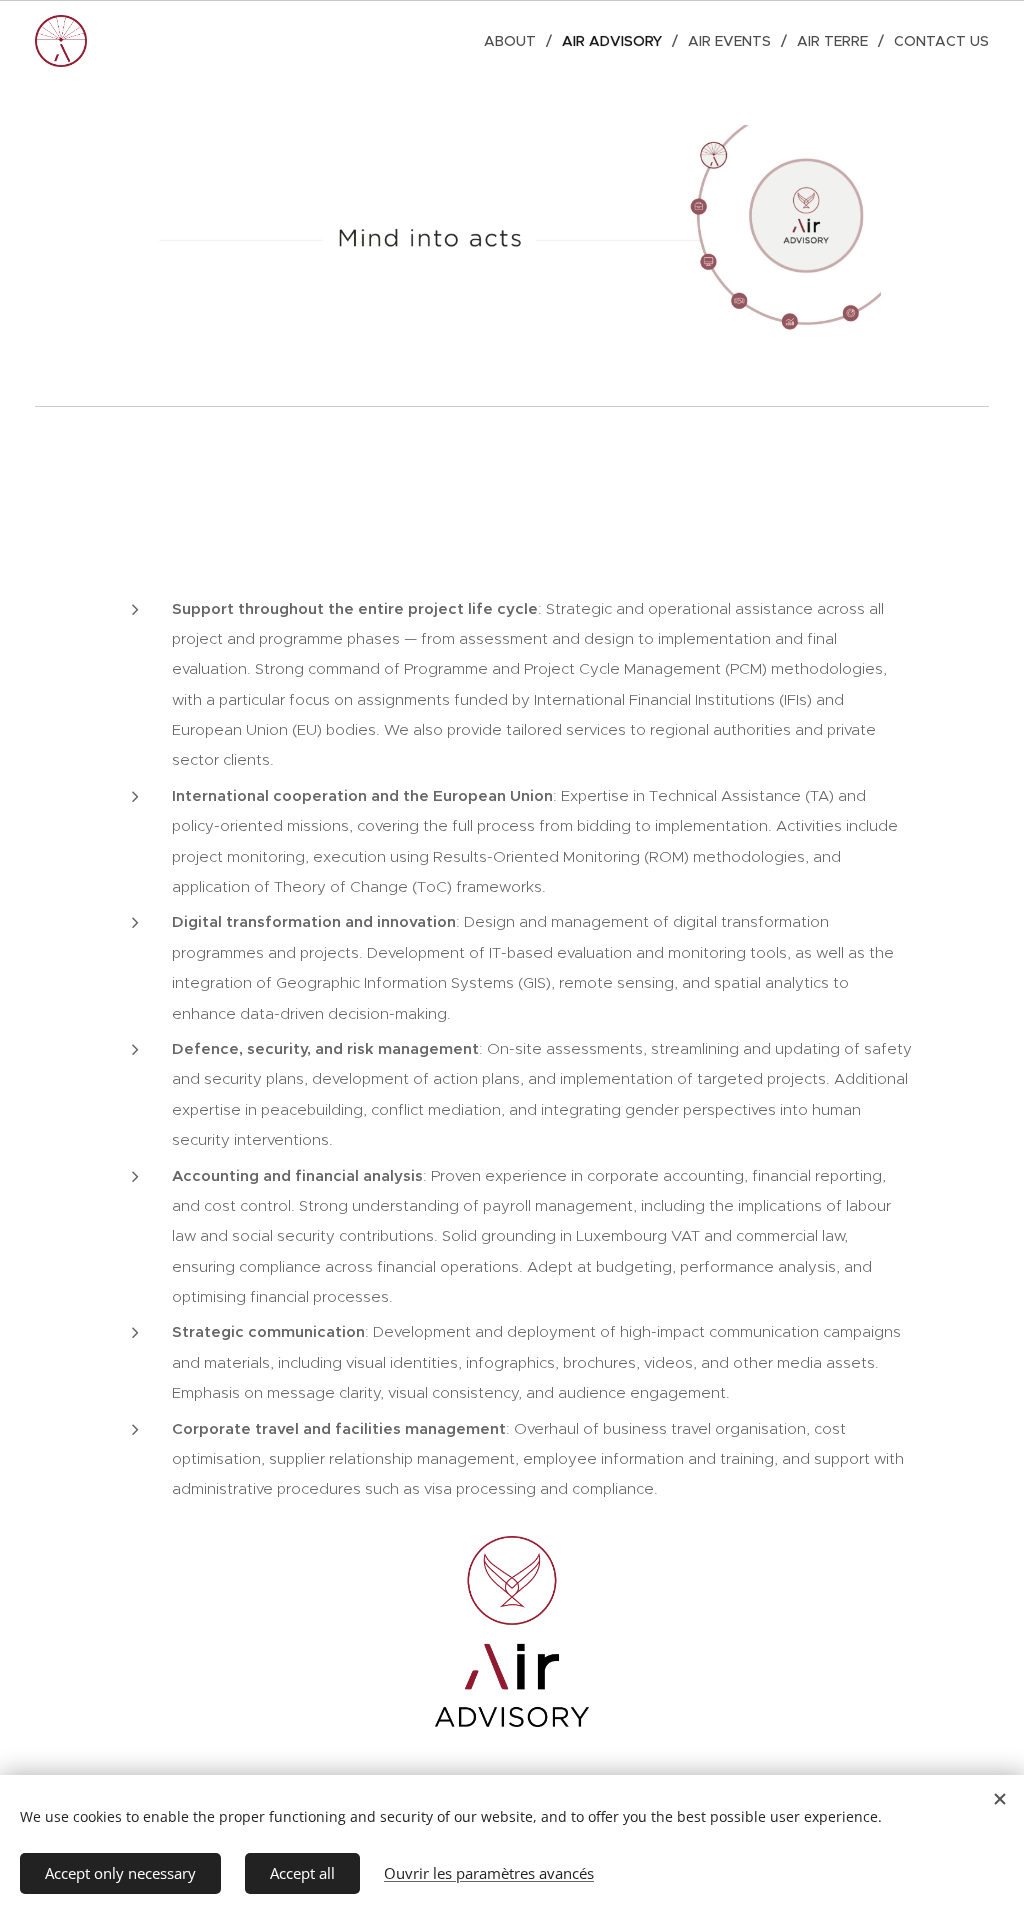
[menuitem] (515, 41)
